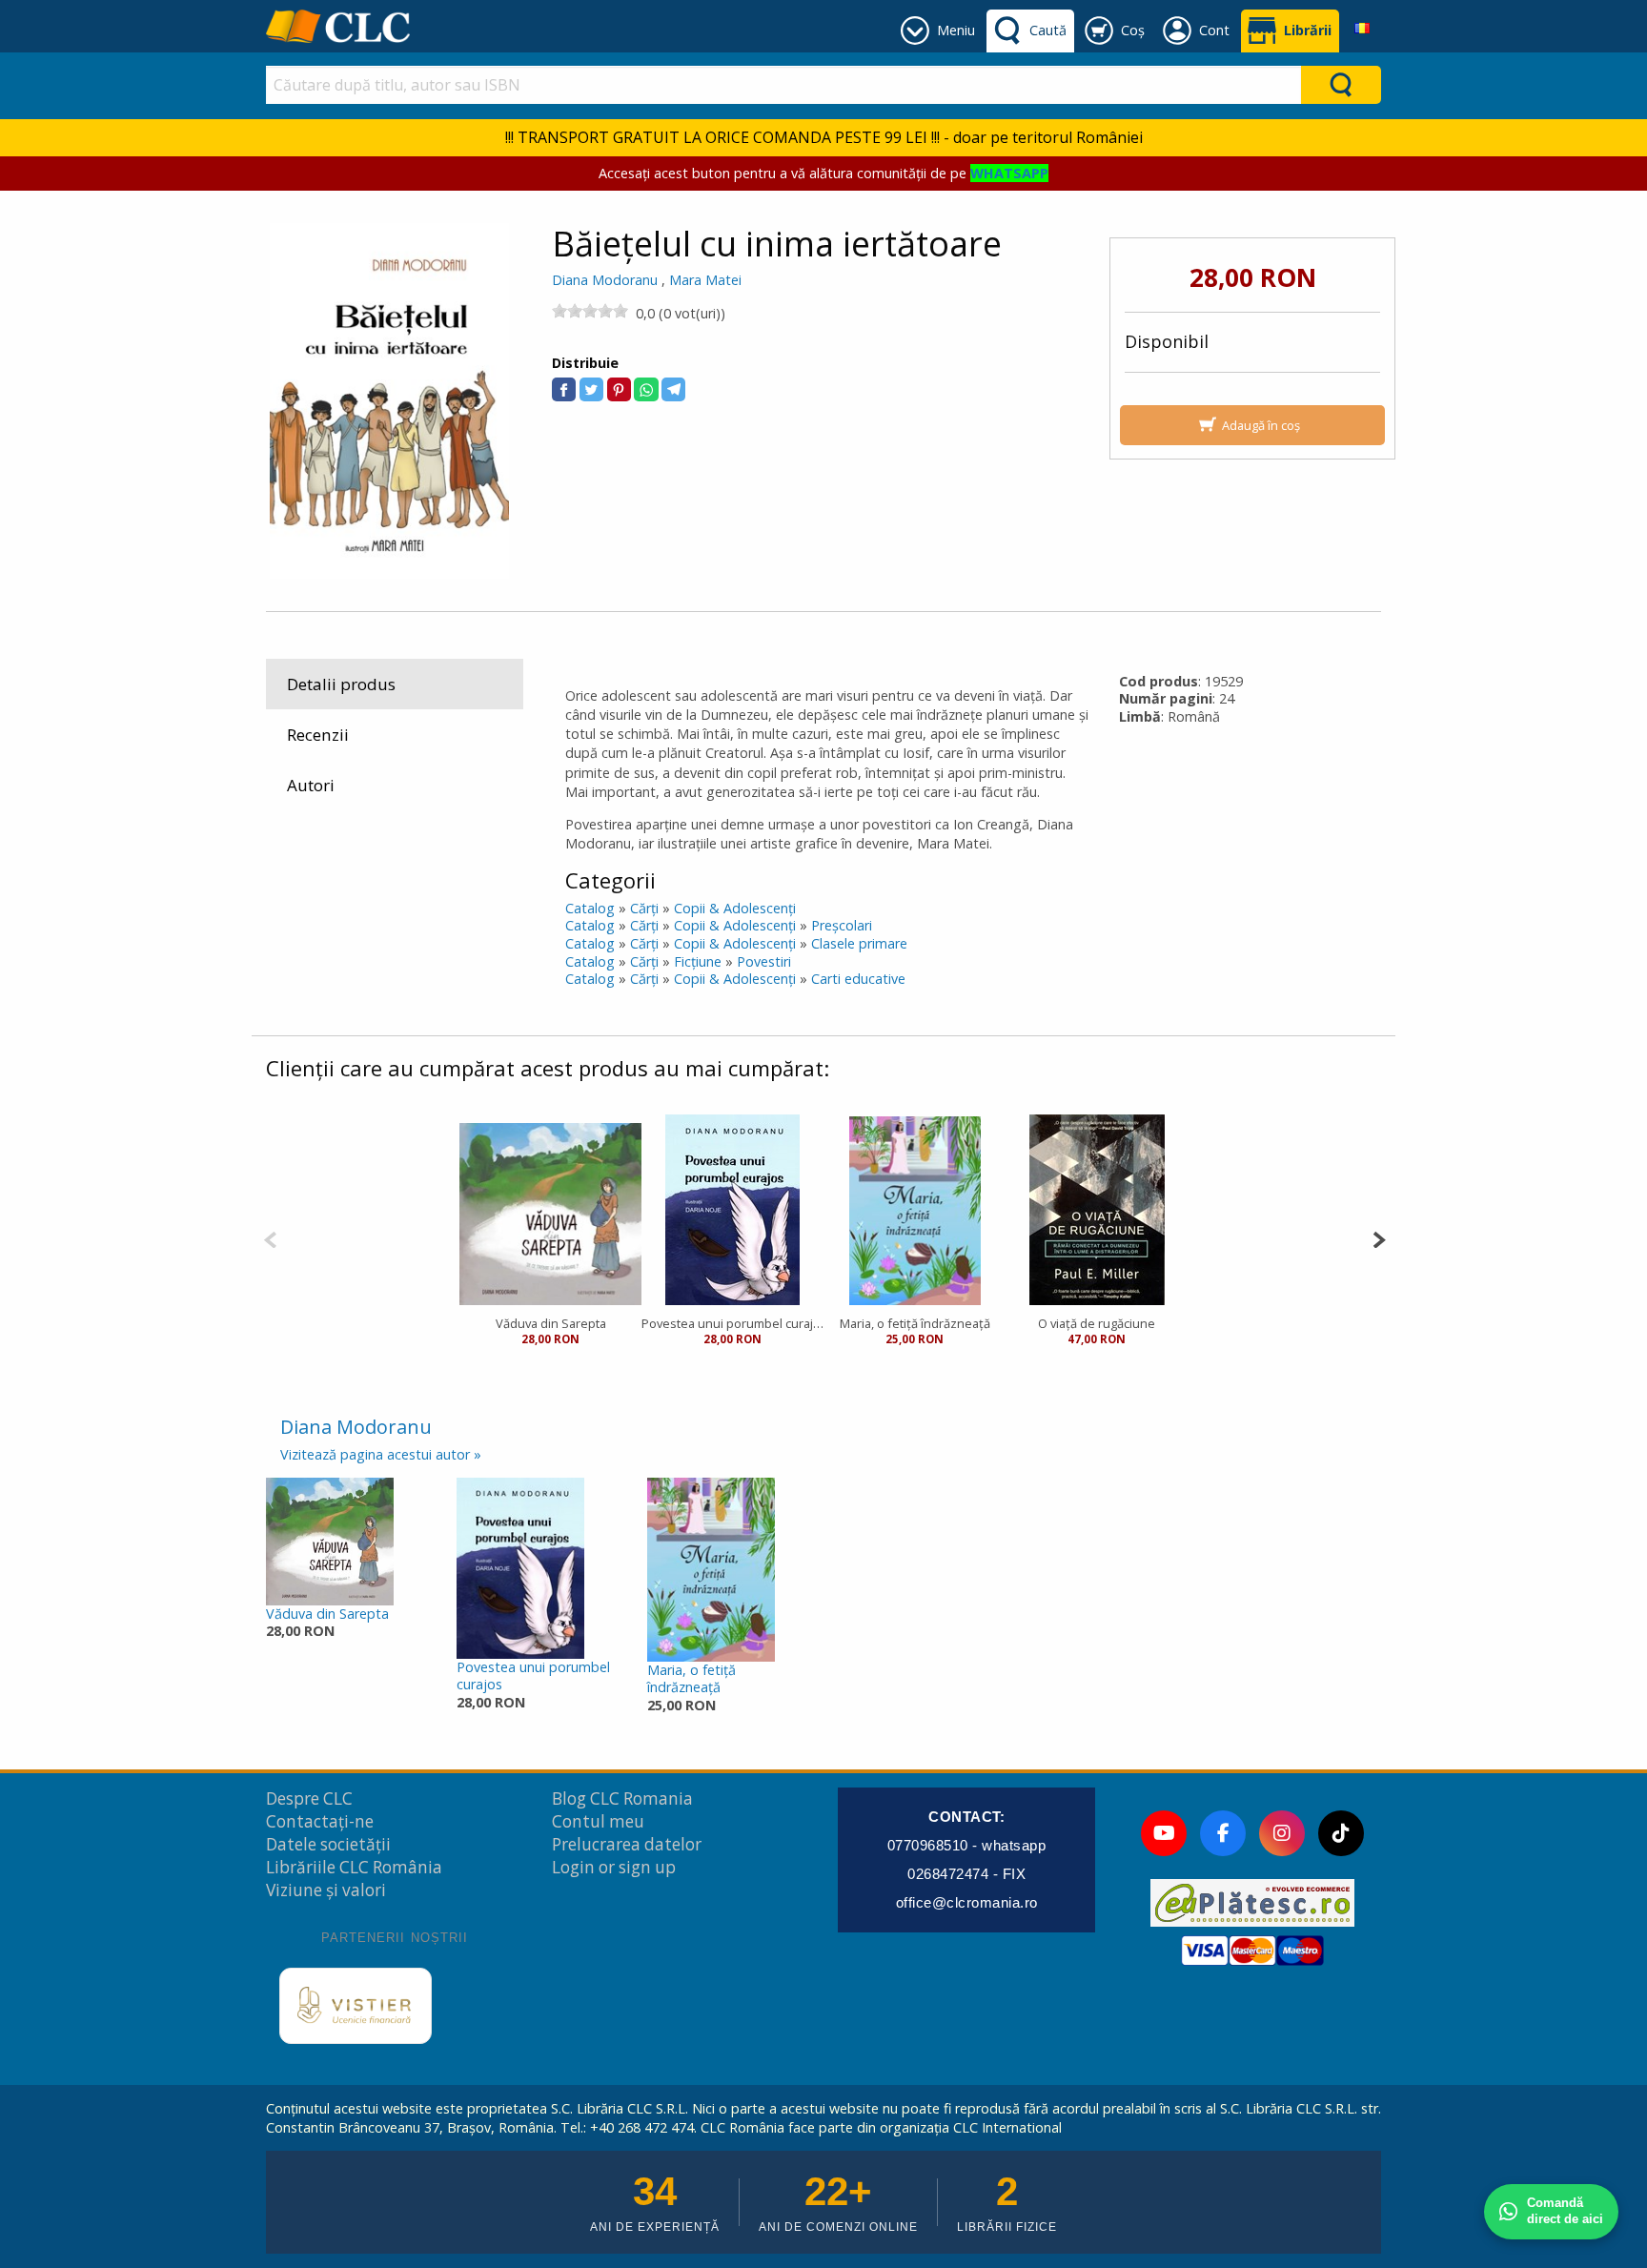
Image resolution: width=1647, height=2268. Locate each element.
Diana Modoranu (605, 280)
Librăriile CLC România (354, 1867)
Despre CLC (309, 1798)
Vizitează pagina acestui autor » (381, 1454)
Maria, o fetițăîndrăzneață (691, 1679)
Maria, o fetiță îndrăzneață (915, 1323)
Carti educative (858, 979)
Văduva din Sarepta (551, 1323)
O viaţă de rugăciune (1097, 1323)
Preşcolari (842, 925)
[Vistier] (356, 2006)
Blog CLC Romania (622, 1798)
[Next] (1379, 1238)
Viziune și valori (326, 1890)
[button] (564, 389)
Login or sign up (614, 1867)
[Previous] (270, 1238)
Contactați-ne (320, 1821)
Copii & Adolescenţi (735, 908)
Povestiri (764, 961)
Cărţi (644, 908)
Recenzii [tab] (318, 735)
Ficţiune (698, 961)
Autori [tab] (311, 785)
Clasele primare (859, 943)
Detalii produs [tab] (341, 684)
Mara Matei (705, 280)
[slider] (590, 311)
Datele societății (328, 1844)
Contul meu (598, 1821)
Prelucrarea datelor (627, 1844)
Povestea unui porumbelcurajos (533, 1676)
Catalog (590, 908)
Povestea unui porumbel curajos (732, 1323)
